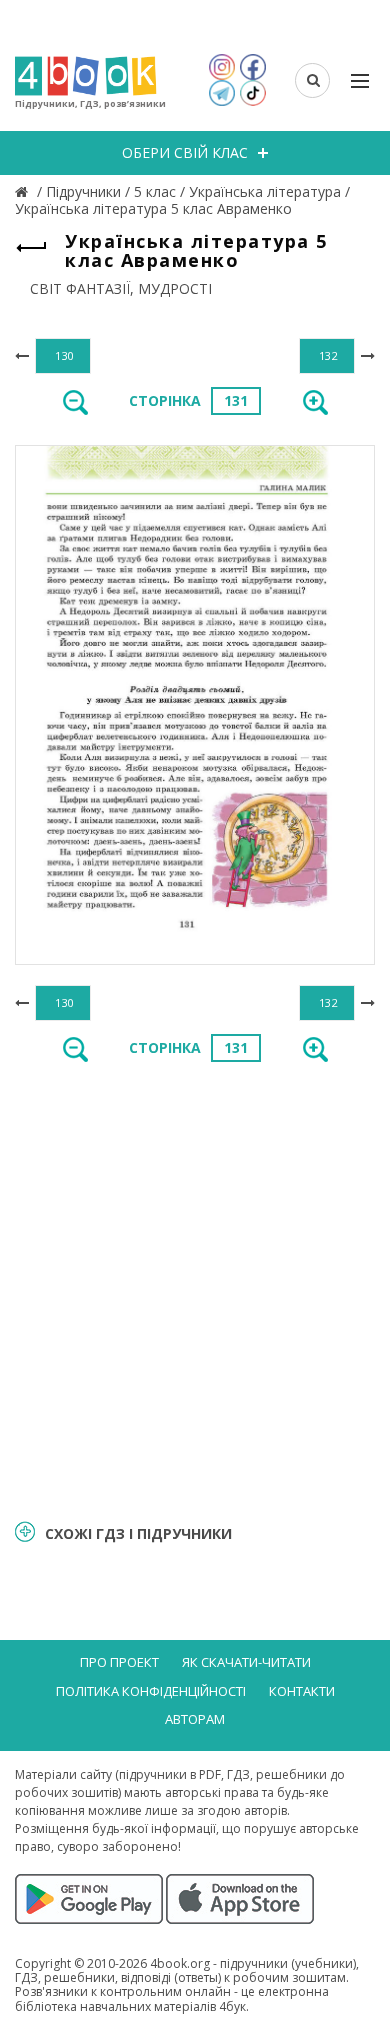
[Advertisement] (195, 1289)
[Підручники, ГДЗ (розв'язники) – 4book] (24, 191)
